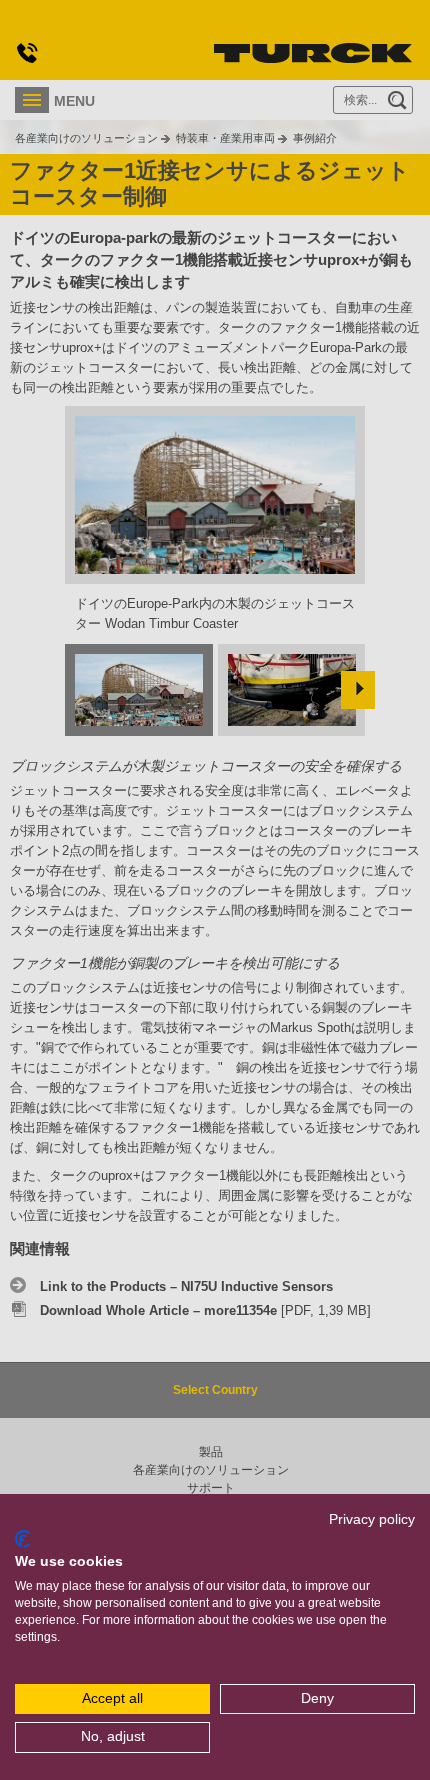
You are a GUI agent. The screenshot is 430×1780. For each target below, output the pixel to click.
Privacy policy (372, 1519)
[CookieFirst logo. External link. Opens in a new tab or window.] (22, 1539)
